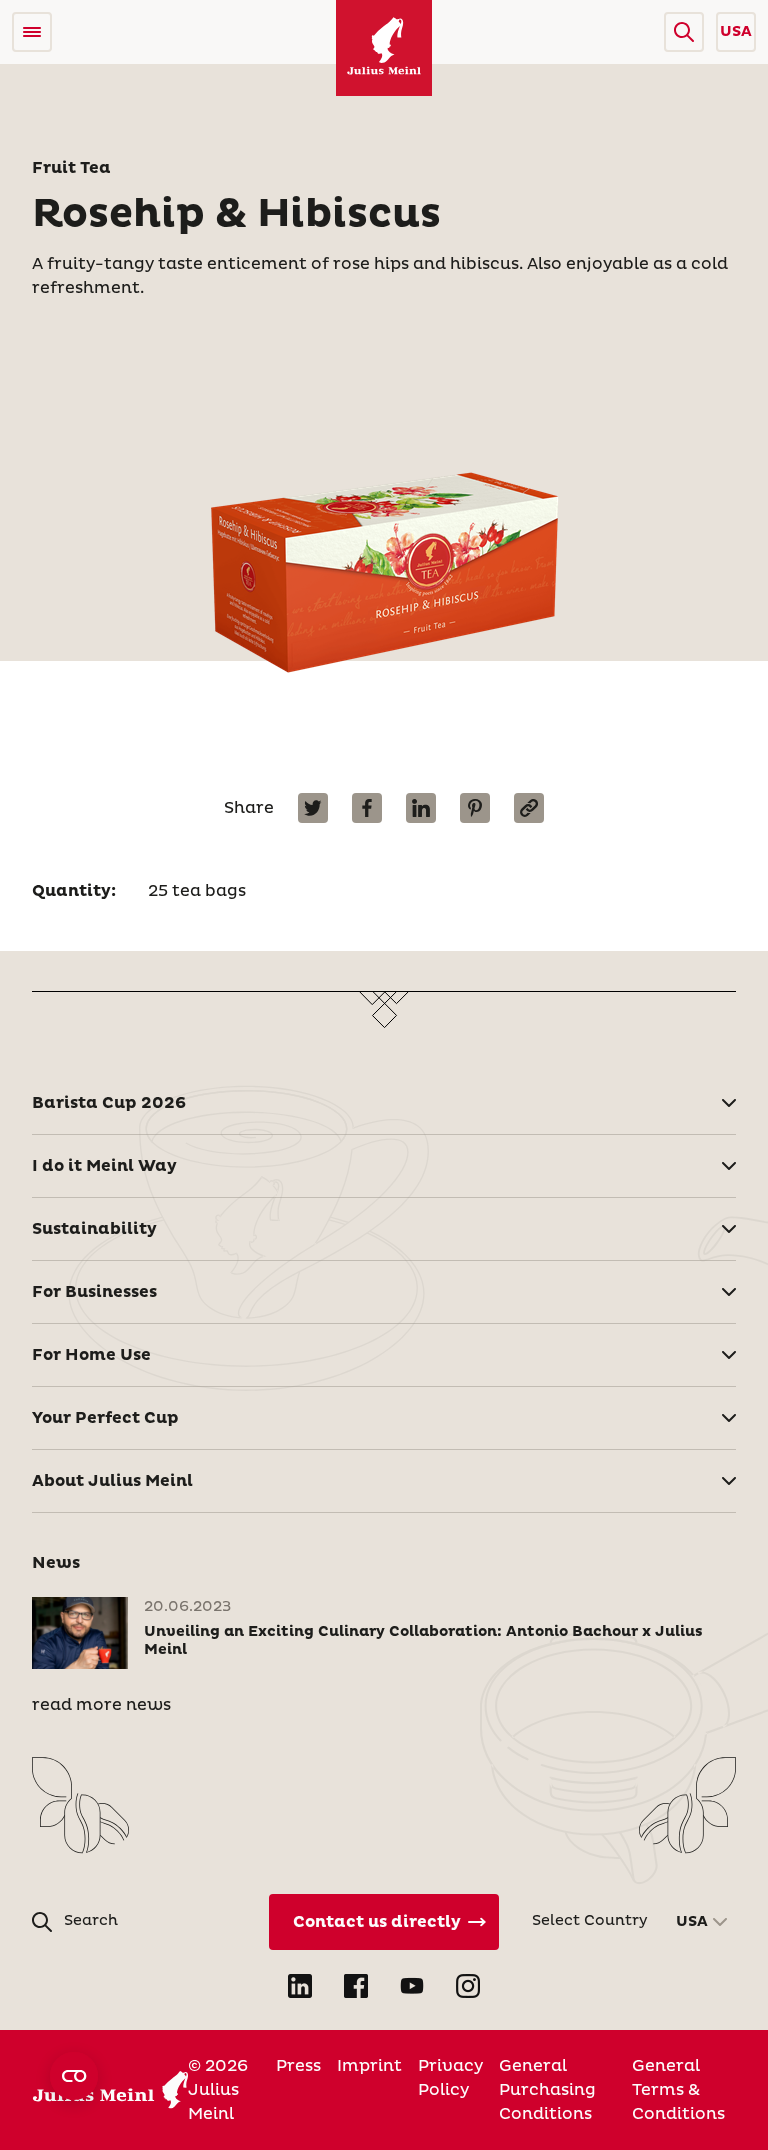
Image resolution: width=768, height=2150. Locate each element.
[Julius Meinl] (384, 48)
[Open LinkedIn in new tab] (300, 1986)
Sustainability (94, 1229)
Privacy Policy (450, 2078)
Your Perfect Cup (105, 1418)
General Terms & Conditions (678, 2090)
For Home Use (91, 1355)
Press (298, 2066)
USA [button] (736, 32)
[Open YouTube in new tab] (412, 1986)
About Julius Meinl (112, 1481)
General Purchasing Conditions (547, 2090)
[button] (684, 32)
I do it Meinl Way (104, 1166)
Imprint (369, 2066)
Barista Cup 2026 (109, 1103)
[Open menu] (32, 32)
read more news (101, 1705)
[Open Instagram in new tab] (468, 1986)
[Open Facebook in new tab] (356, 1986)
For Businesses (94, 1292)
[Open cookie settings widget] (74, 2076)
